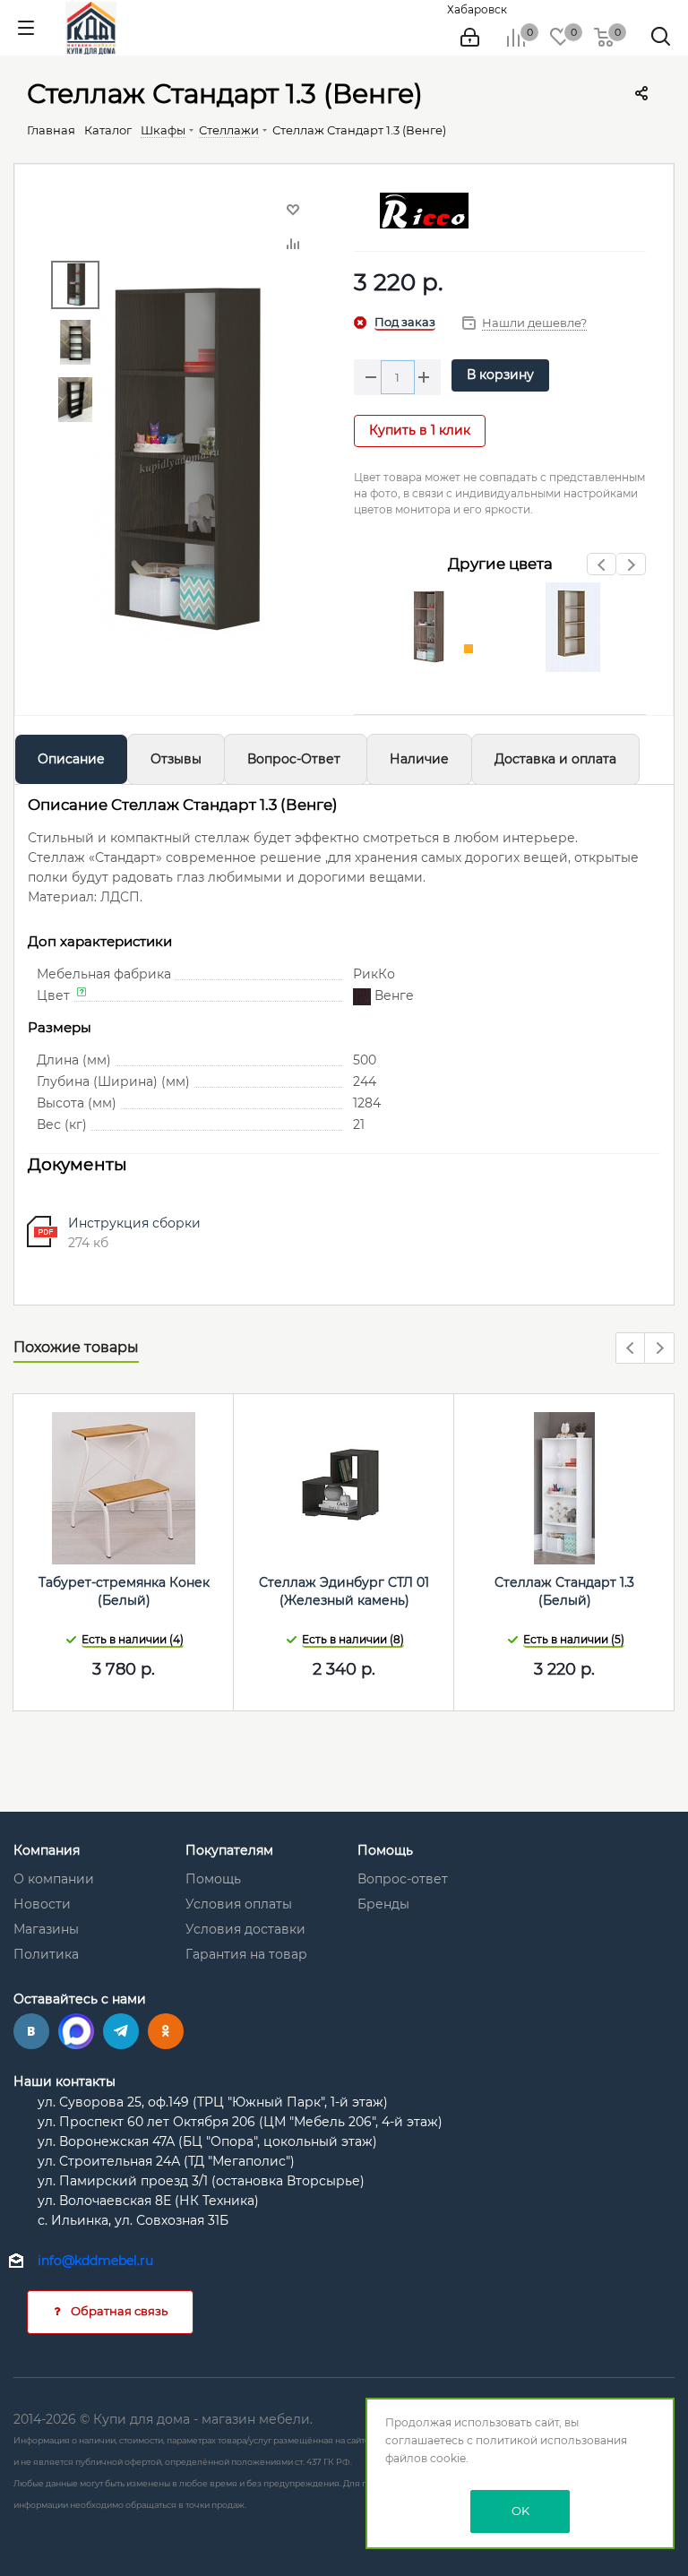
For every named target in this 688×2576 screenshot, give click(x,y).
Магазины (46, 1929)
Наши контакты (64, 2081)
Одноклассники (166, 2031)
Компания (47, 1850)
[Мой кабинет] (470, 38)
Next (631, 569)
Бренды (383, 1904)
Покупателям (229, 1850)
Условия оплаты (239, 1904)
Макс (76, 2031)
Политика (46, 1954)
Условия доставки (245, 1929)
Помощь (213, 1879)
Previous (602, 569)
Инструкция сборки (134, 1223)
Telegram (121, 2031)
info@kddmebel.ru (95, 2261)
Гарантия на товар (246, 1954)
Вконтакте (31, 2031)
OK (520, 2511)
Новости (42, 1904)
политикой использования (551, 2440)
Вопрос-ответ (403, 1879)
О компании (54, 1879)
